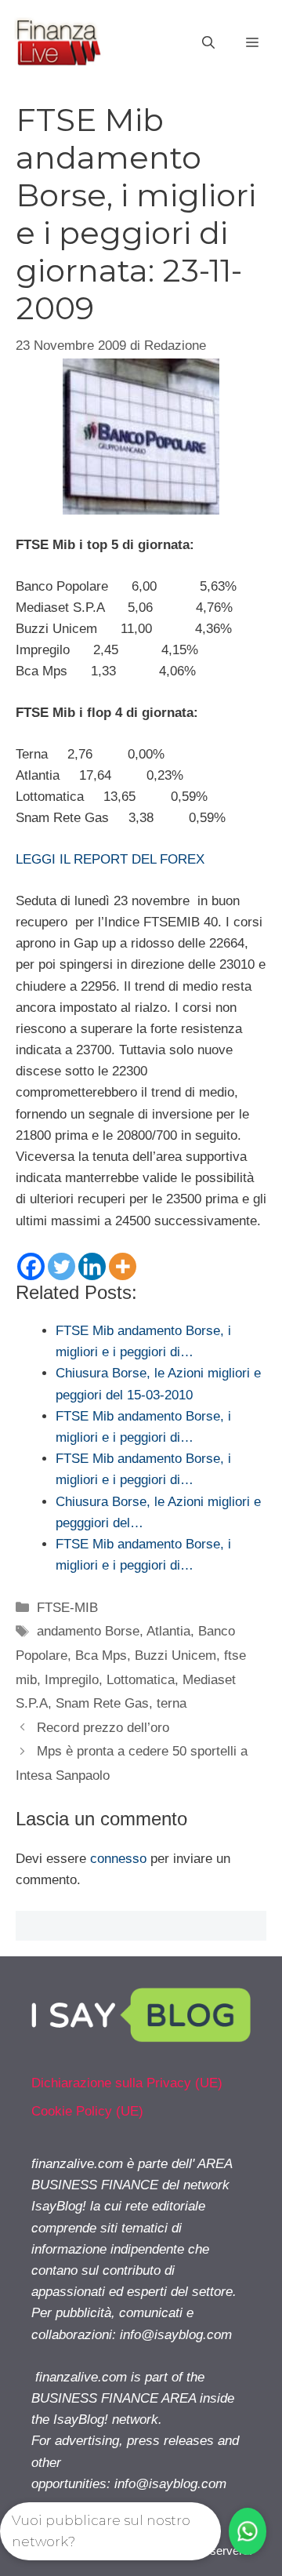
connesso (118, 1859)
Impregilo (72, 1680)
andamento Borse (88, 1631)
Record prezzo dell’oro (103, 1728)
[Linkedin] (92, 1266)
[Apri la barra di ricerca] (208, 43)
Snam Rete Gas (102, 1703)
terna (172, 1703)
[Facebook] (31, 1266)
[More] (123, 1266)
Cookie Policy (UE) (87, 2111)
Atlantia (168, 1631)
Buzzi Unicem (175, 1655)
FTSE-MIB (67, 1608)
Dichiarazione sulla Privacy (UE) (127, 2083)
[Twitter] (61, 1266)
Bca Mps (101, 1655)
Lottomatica (141, 1680)
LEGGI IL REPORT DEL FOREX (110, 859)
